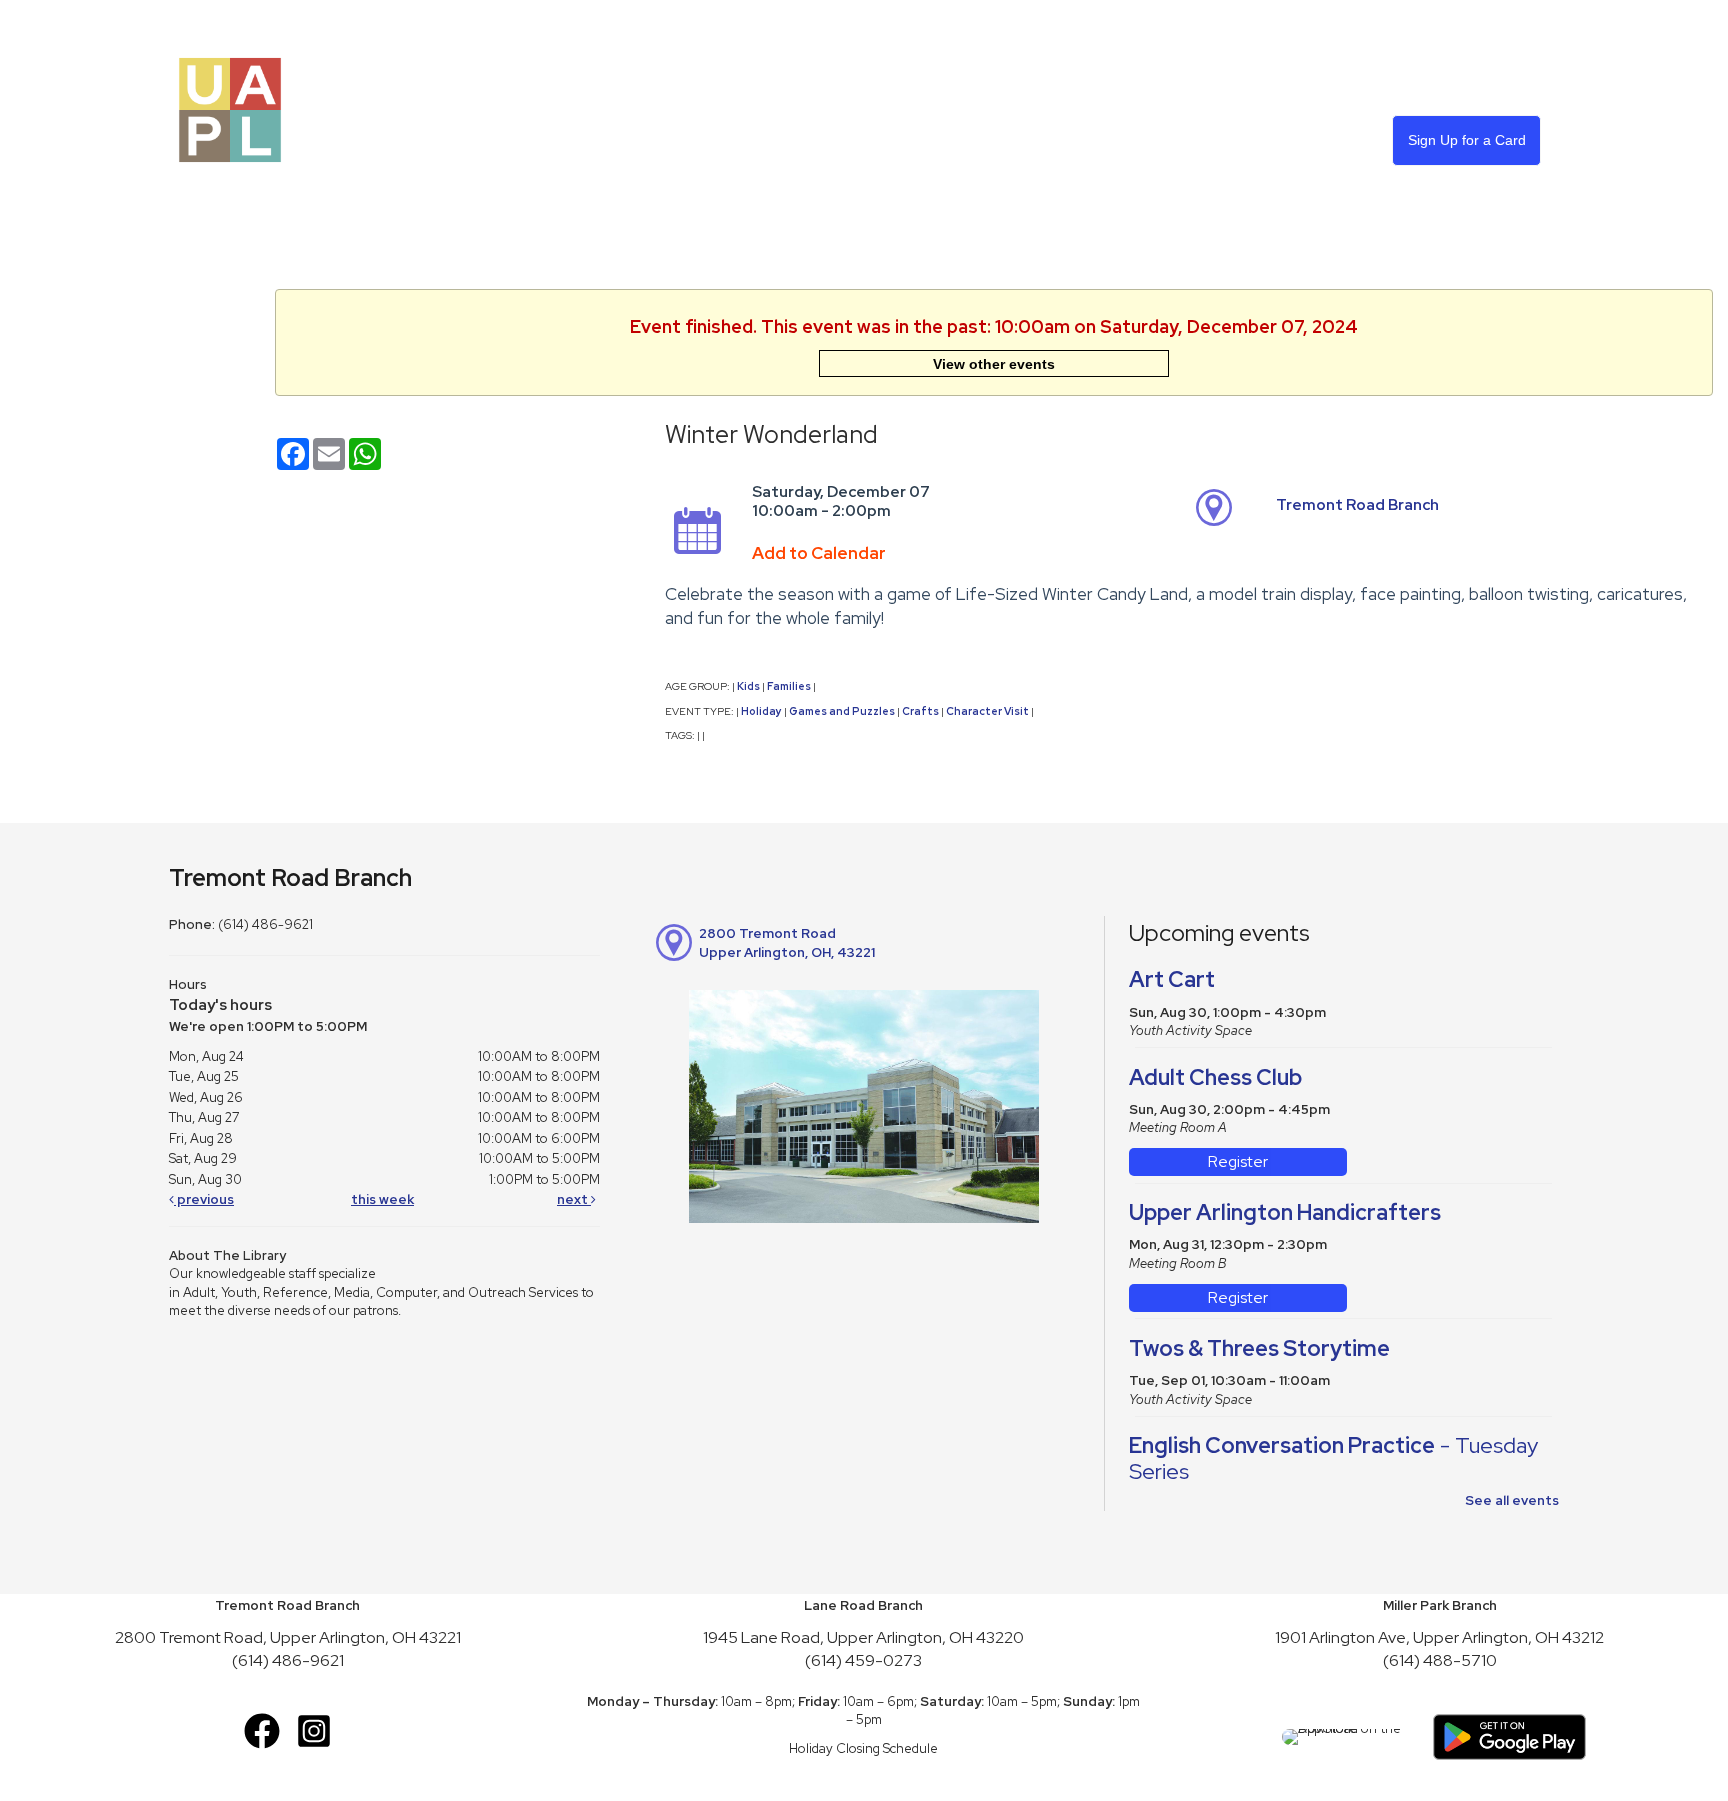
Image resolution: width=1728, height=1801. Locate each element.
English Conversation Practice (1333, 1458)
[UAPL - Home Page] (230, 108)
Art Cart (1172, 979)
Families (789, 686)
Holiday (761, 711)
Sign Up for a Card (1467, 140)
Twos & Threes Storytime (1259, 1348)
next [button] (574, 1199)
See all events (1512, 1500)
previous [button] (204, 1199)
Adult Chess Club (1215, 1077)
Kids (748, 686)
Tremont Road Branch (1357, 505)
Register (1238, 1161)
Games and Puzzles (842, 711)
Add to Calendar (819, 553)
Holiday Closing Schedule (863, 1748)
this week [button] (382, 1199)
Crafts (920, 711)
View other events (994, 364)
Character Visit (987, 711)
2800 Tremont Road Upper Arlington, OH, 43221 (787, 943)
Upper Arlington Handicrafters (1285, 1212)
